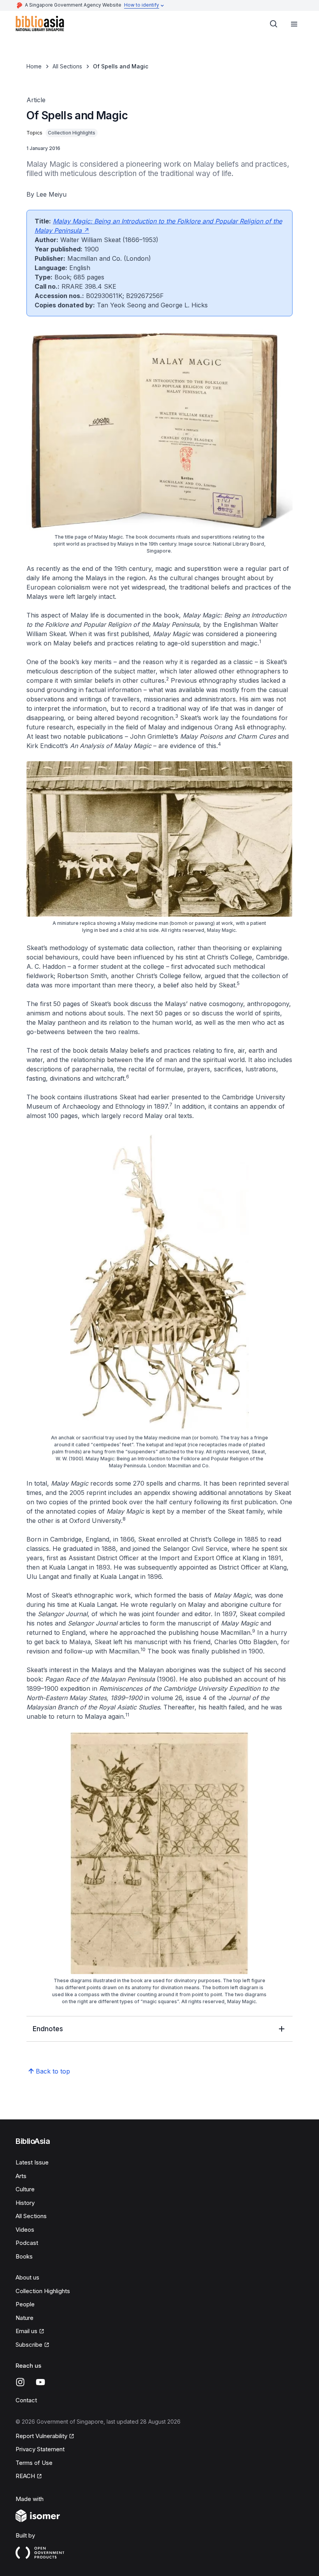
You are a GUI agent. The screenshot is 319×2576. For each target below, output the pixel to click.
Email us (30, 2332)
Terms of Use (34, 2463)
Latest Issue (32, 2162)
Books (24, 2256)
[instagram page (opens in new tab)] (20, 2382)
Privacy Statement (40, 2449)
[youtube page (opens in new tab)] (40, 2382)
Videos (25, 2230)
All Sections (67, 66)
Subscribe (32, 2345)
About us (27, 2277)
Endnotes (48, 2029)
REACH (29, 2477)
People (25, 2304)
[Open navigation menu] (294, 24)
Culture (25, 2189)
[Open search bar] (274, 24)
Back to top (53, 2071)
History (25, 2203)
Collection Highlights (43, 2291)
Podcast (27, 2243)
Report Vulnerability (41, 2436)
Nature (25, 2318)
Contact (26, 2400)
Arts (21, 2176)
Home (34, 66)
